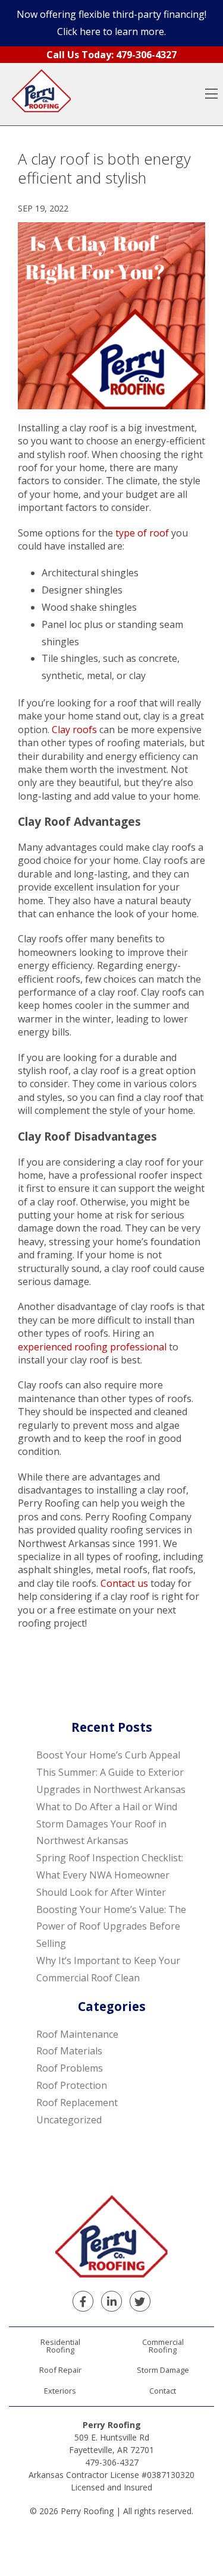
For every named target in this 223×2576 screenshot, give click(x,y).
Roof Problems (70, 2068)
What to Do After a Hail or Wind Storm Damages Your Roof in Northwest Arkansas (107, 1824)
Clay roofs (74, 730)
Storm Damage (163, 2370)
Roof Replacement (77, 2103)
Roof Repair (60, 2370)
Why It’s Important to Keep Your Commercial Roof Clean (108, 1969)
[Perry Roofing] (41, 94)
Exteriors (60, 2391)
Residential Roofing (60, 2346)
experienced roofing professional (92, 1347)
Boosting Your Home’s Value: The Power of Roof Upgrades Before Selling (111, 1927)
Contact (163, 2391)
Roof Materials (69, 2051)
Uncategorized (69, 2120)
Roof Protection (72, 2085)
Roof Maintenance (77, 2034)
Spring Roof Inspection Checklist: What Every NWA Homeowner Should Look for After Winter (110, 1875)
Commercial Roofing (163, 2346)
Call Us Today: (111, 55)
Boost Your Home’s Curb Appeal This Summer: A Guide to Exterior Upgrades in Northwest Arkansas (111, 1772)
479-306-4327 (112, 2462)
